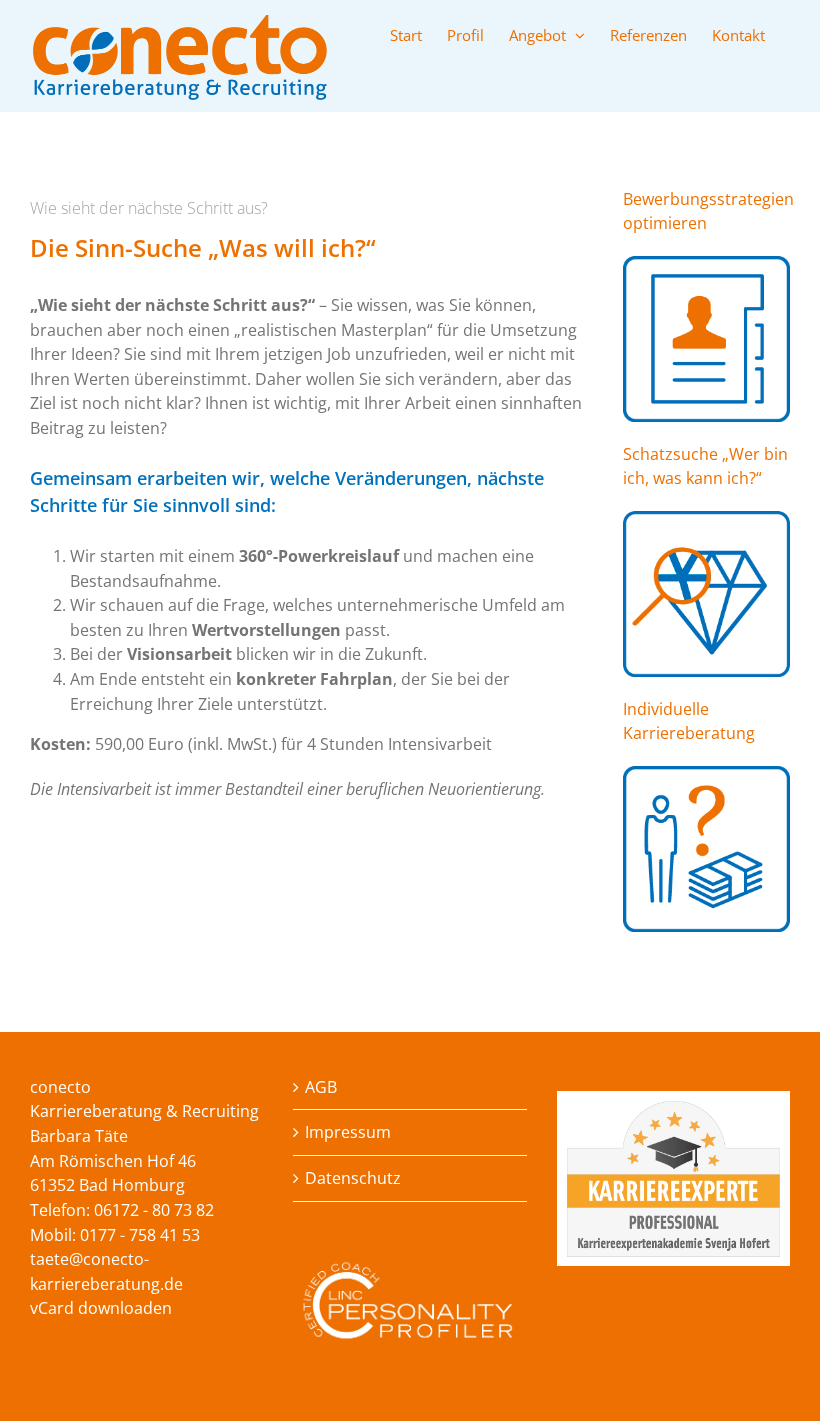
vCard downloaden (101, 1308)
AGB (321, 1087)
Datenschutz (353, 1178)
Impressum (348, 1132)
